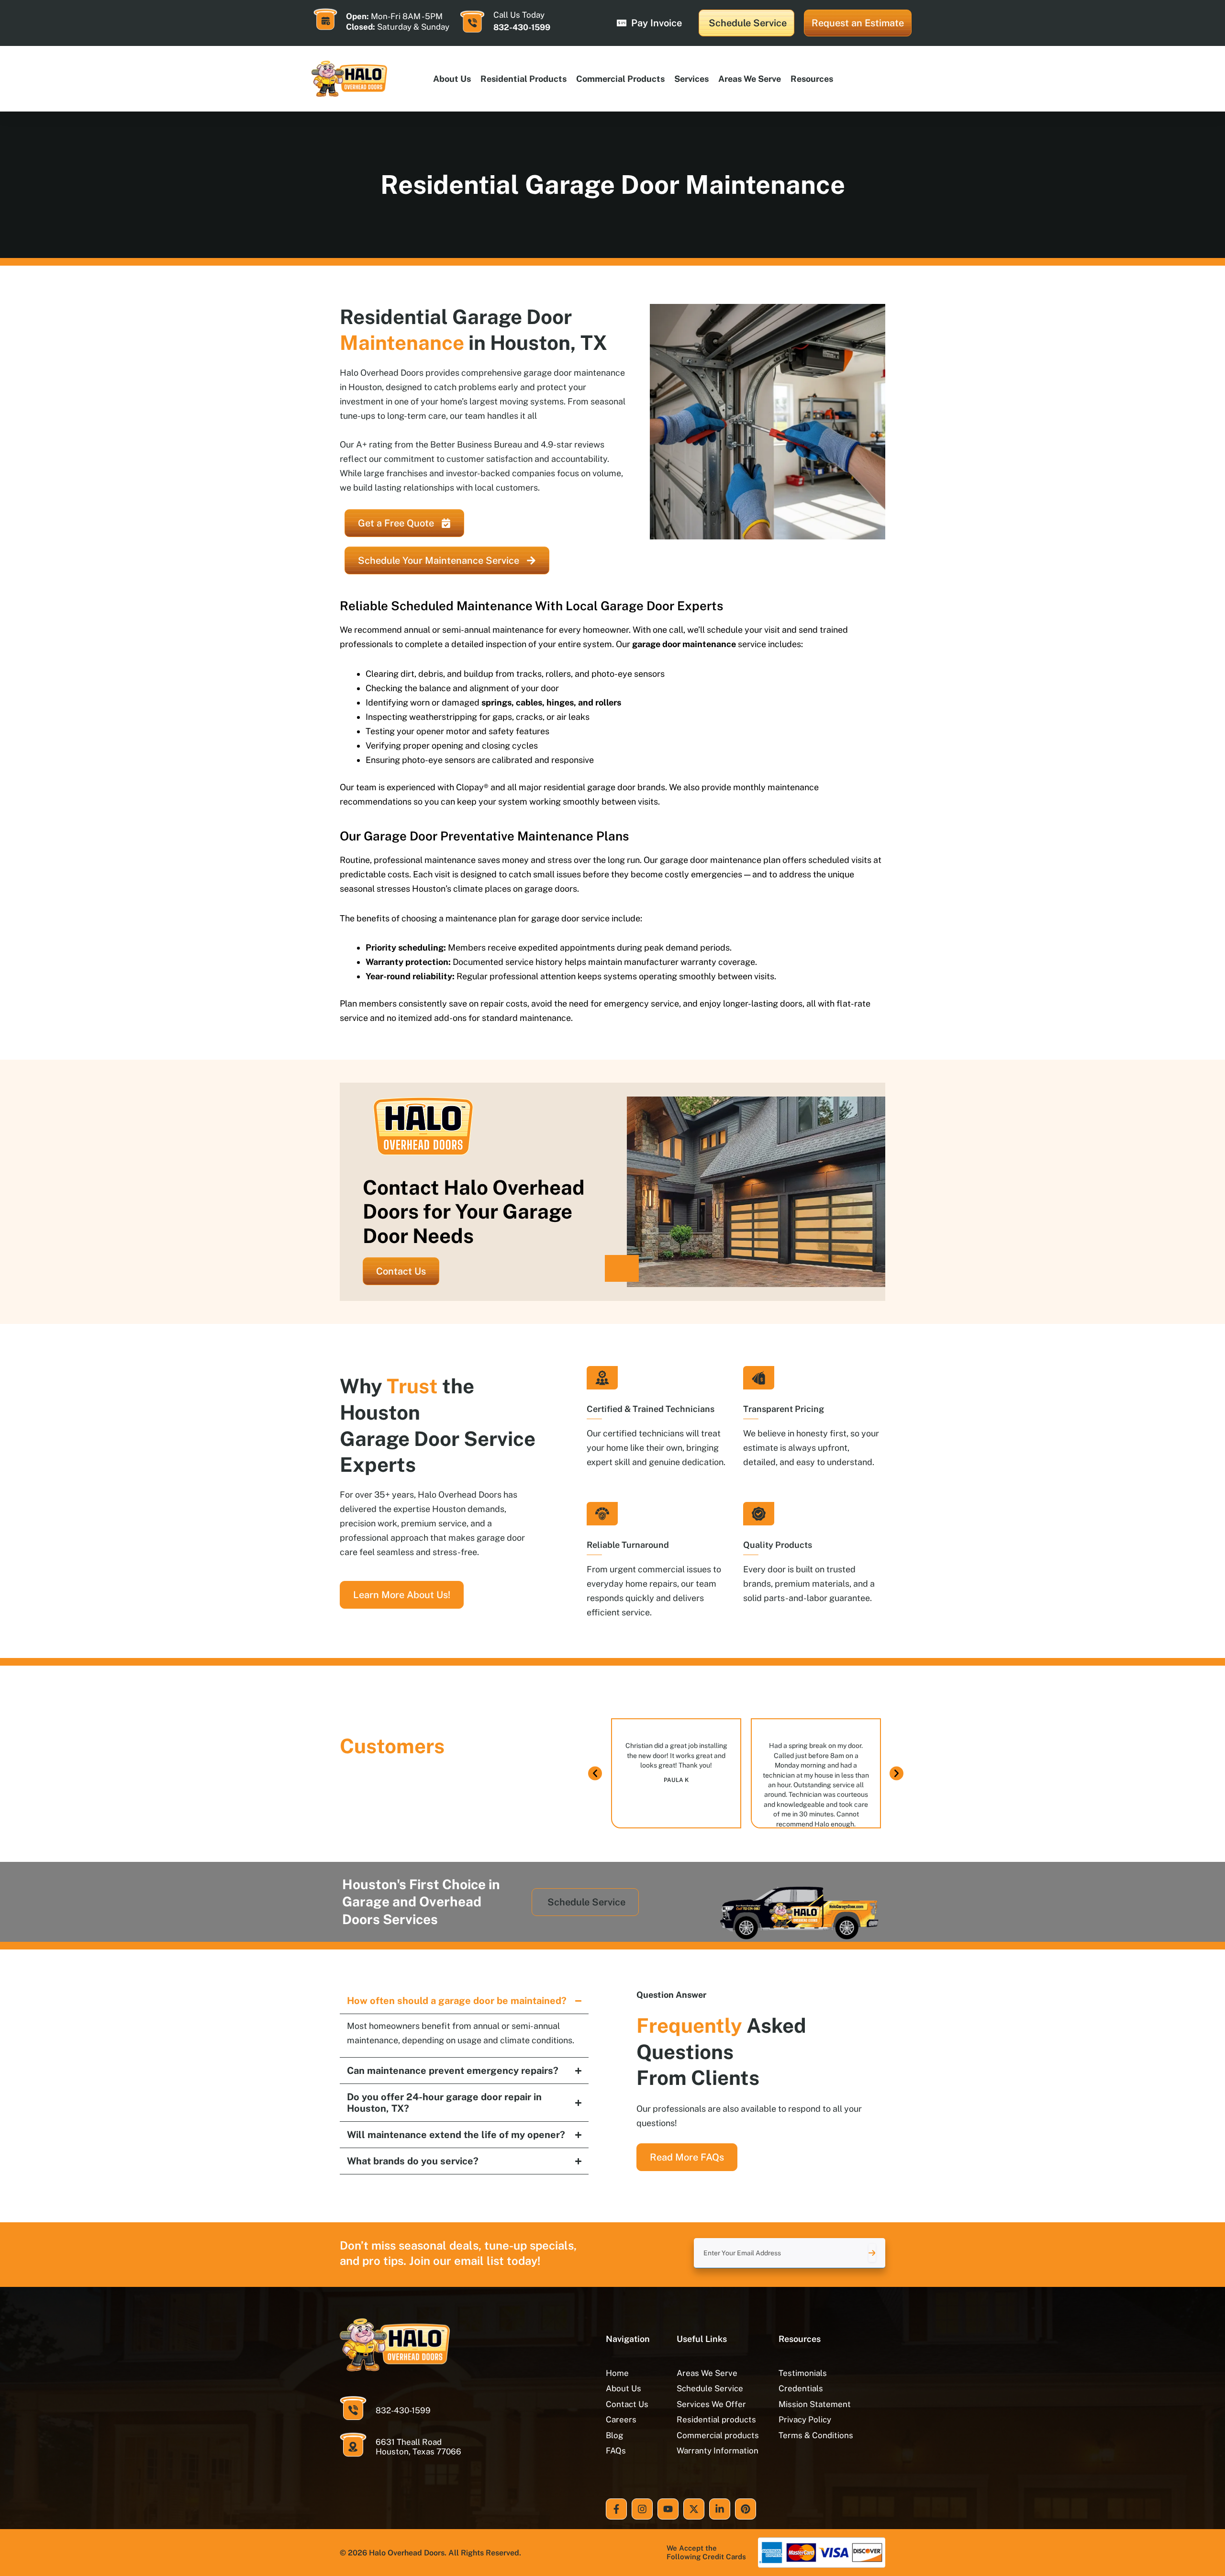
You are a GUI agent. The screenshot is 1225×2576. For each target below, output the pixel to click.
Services (691, 79)
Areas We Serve (750, 79)
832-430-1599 (522, 27)
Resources (812, 79)
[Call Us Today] (472, 22)
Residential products (523, 79)
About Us (452, 79)
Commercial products (620, 79)
